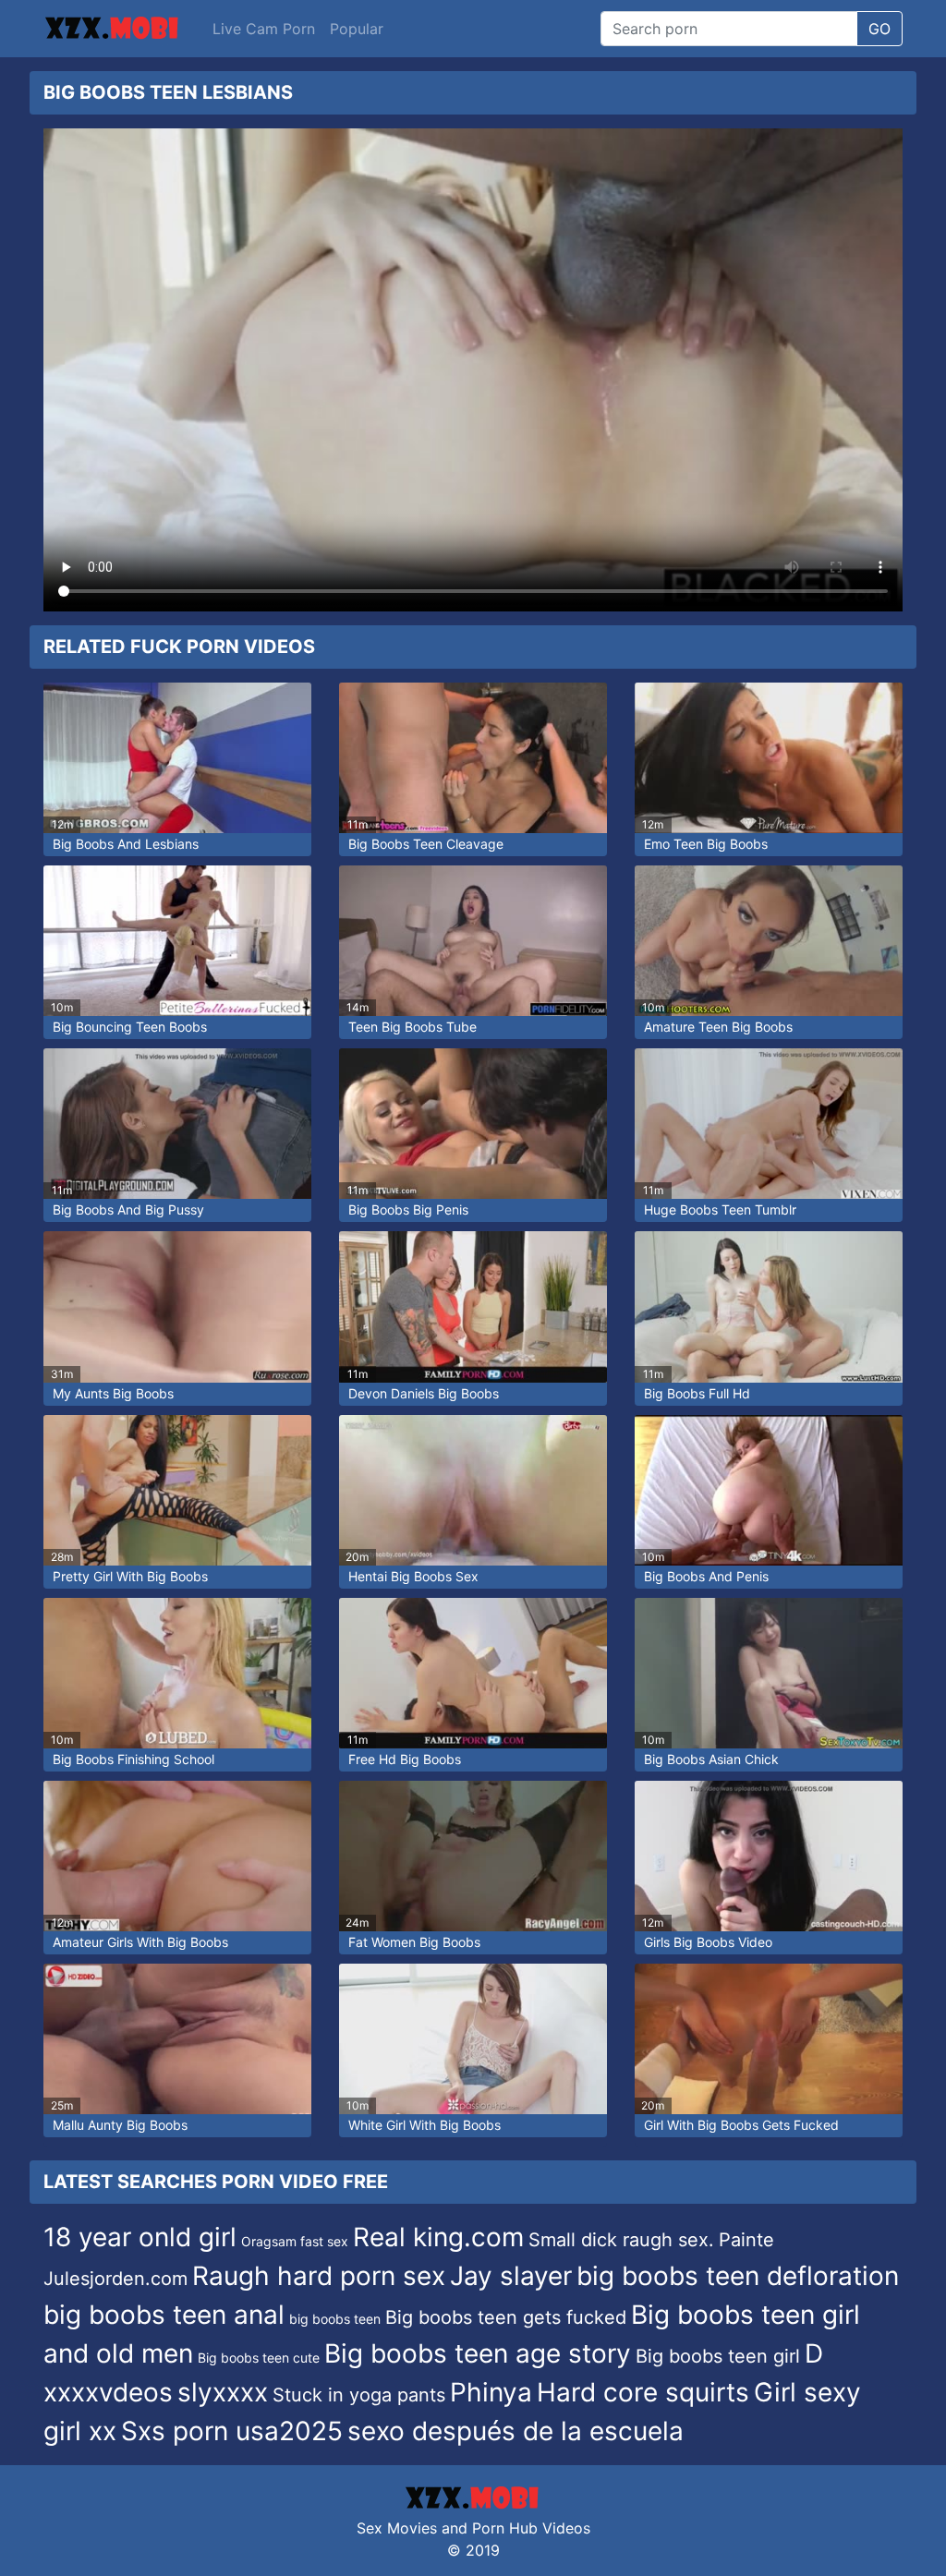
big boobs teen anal (164, 2315)
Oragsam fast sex (295, 2241)
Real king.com (438, 2237)
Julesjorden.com (115, 2279)
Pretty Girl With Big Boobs (130, 1576)
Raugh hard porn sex (319, 2276)
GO (879, 29)
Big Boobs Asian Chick (711, 1759)
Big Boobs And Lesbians (126, 844)
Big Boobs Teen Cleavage (426, 844)
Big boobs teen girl (718, 2356)
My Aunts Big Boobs (113, 1393)
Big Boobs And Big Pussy (128, 1209)
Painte (746, 2240)
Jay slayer (511, 2276)
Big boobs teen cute (259, 2358)
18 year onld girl (140, 2237)
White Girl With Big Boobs (424, 2125)
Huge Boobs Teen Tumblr (720, 1209)
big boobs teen (335, 2319)
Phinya (491, 2392)
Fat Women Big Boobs (414, 1942)
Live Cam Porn (264, 29)
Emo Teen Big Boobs (706, 844)
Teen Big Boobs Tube (412, 1027)
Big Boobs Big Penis (408, 1209)
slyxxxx (223, 2392)
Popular (357, 29)
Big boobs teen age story (478, 2353)
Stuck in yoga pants (359, 2395)
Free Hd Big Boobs (405, 1759)
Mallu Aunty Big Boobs (120, 2125)
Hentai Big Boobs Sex (413, 1576)
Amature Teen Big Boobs (718, 1027)
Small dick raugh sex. (621, 2240)
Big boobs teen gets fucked (506, 2317)
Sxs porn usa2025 (232, 2431)
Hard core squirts (643, 2392)
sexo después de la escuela (515, 2431)
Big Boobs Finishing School (133, 1759)
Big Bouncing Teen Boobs (130, 1027)
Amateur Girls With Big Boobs (140, 1942)
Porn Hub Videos (531, 2528)
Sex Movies (397, 2528)
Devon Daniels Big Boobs (424, 1393)
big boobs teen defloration (738, 2276)
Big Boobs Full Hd (697, 1393)
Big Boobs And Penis (706, 1576)
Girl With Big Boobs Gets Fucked (741, 2125)
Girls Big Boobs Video (708, 1942)
